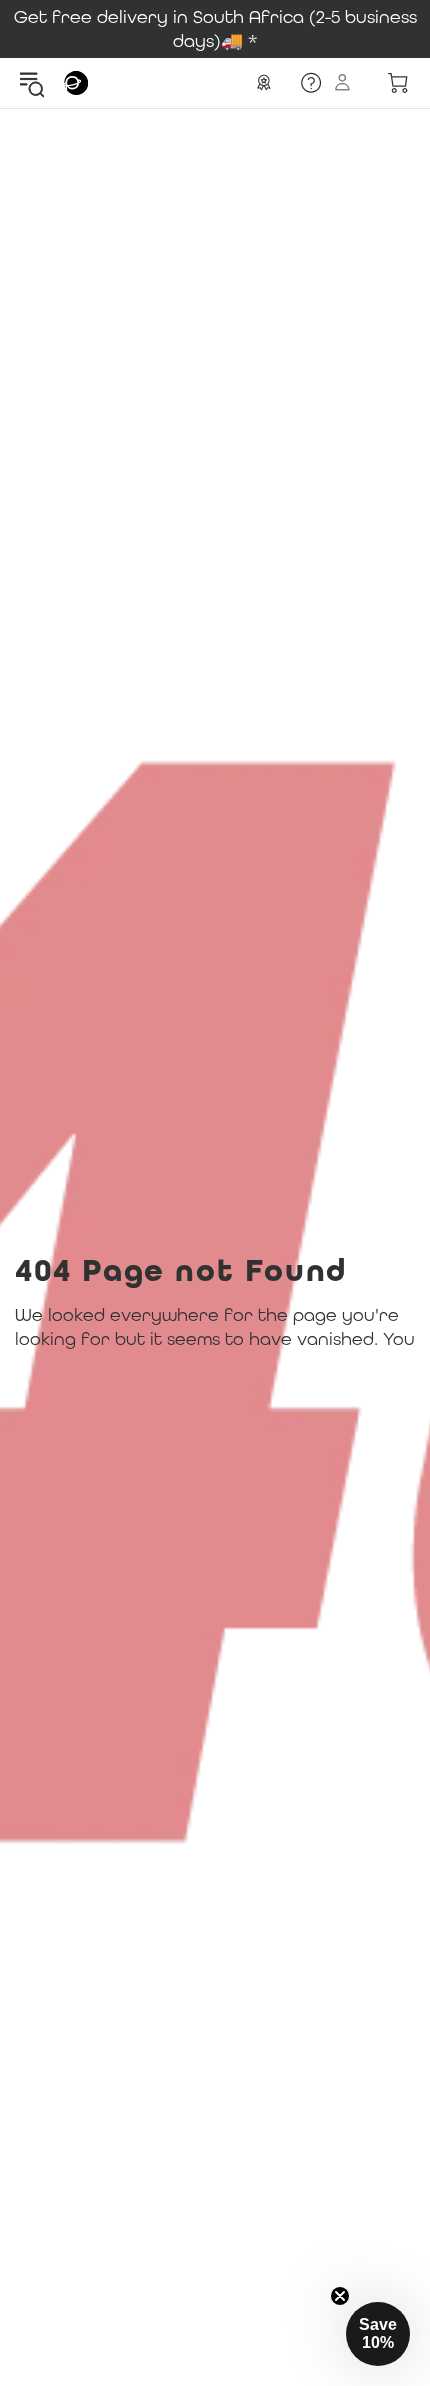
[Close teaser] (340, 2296)
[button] (378, 2334)
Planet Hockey (76, 83)
